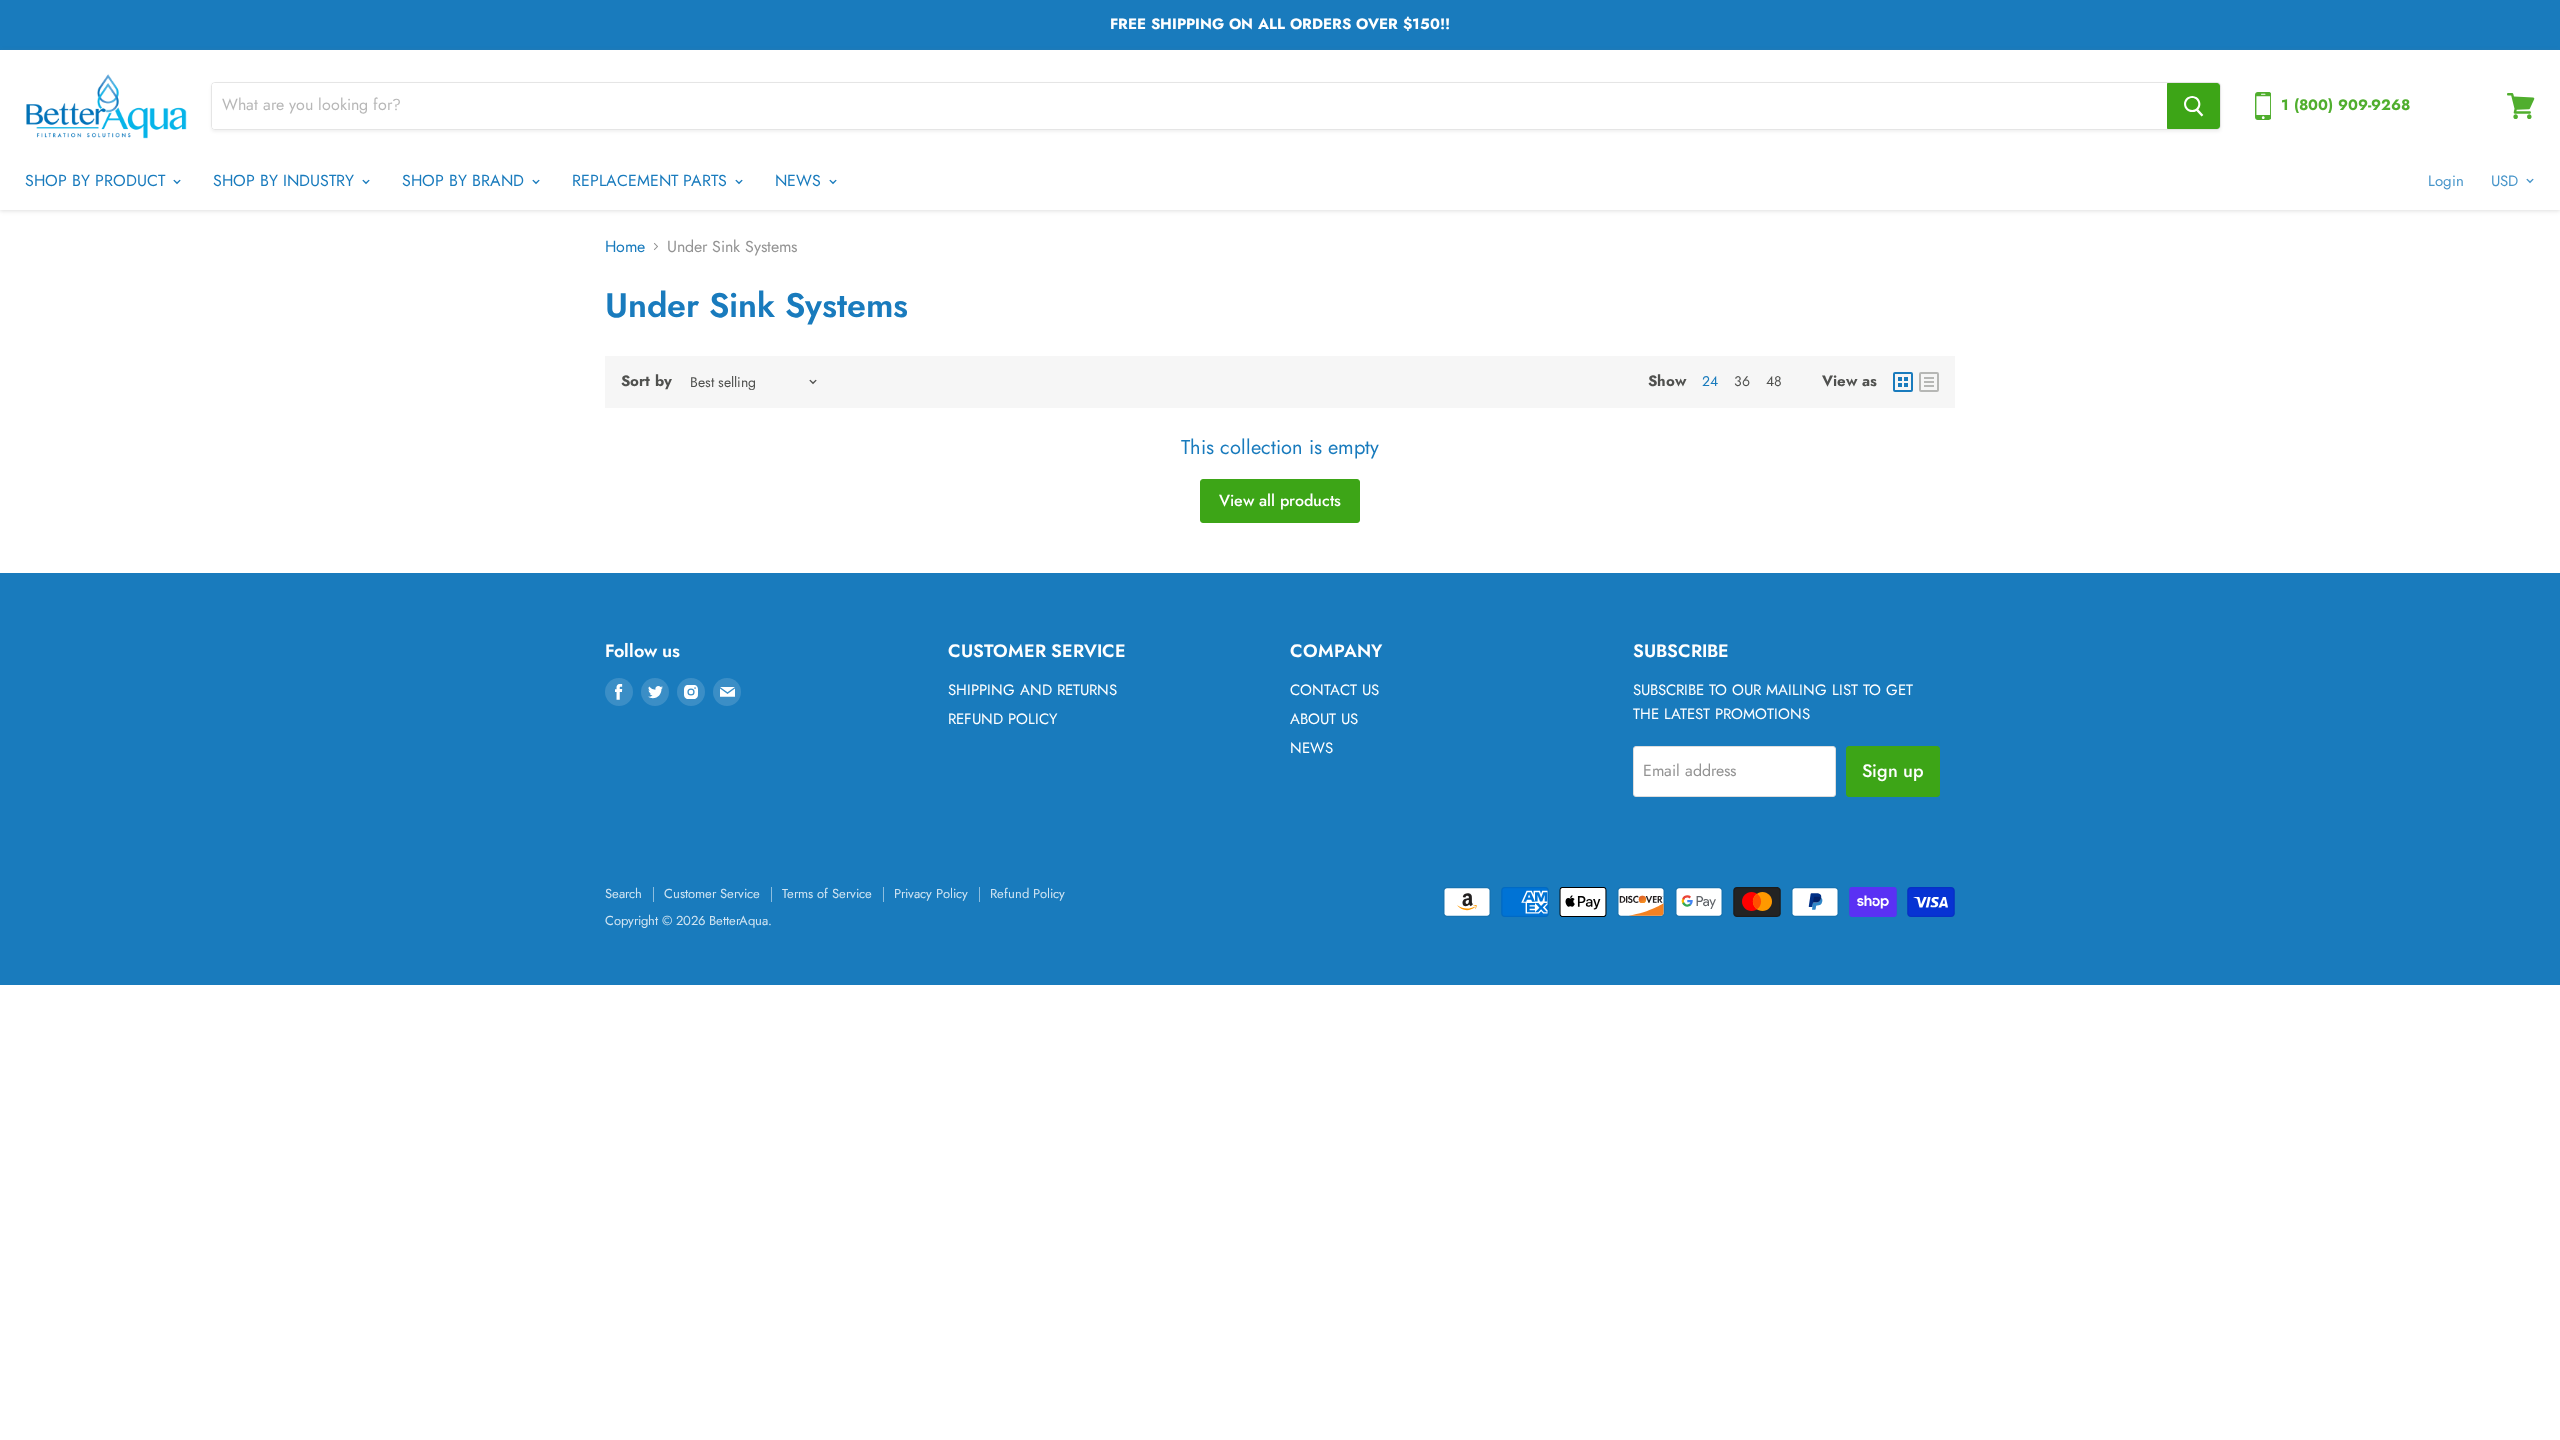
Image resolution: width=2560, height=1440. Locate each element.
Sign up (1893, 771)
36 (1742, 381)
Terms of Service (827, 893)
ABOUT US (1324, 719)
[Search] (2193, 106)
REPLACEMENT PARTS (652, 180)
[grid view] (1903, 382)
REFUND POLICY (1002, 719)
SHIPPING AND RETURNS (1032, 690)
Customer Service (712, 893)
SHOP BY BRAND (465, 180)
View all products (1280, 500)
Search (623, 893)
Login (2446, 181)
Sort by (646, 381)
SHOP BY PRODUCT (97, 180)
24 (1710, 381)
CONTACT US (1334, 690)
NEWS (800, 180)
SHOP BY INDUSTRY (286, 180)
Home (625, 247)
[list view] (1929, 382)
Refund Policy (1027, 893)
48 (1774, 381)
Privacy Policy (931, 893)
